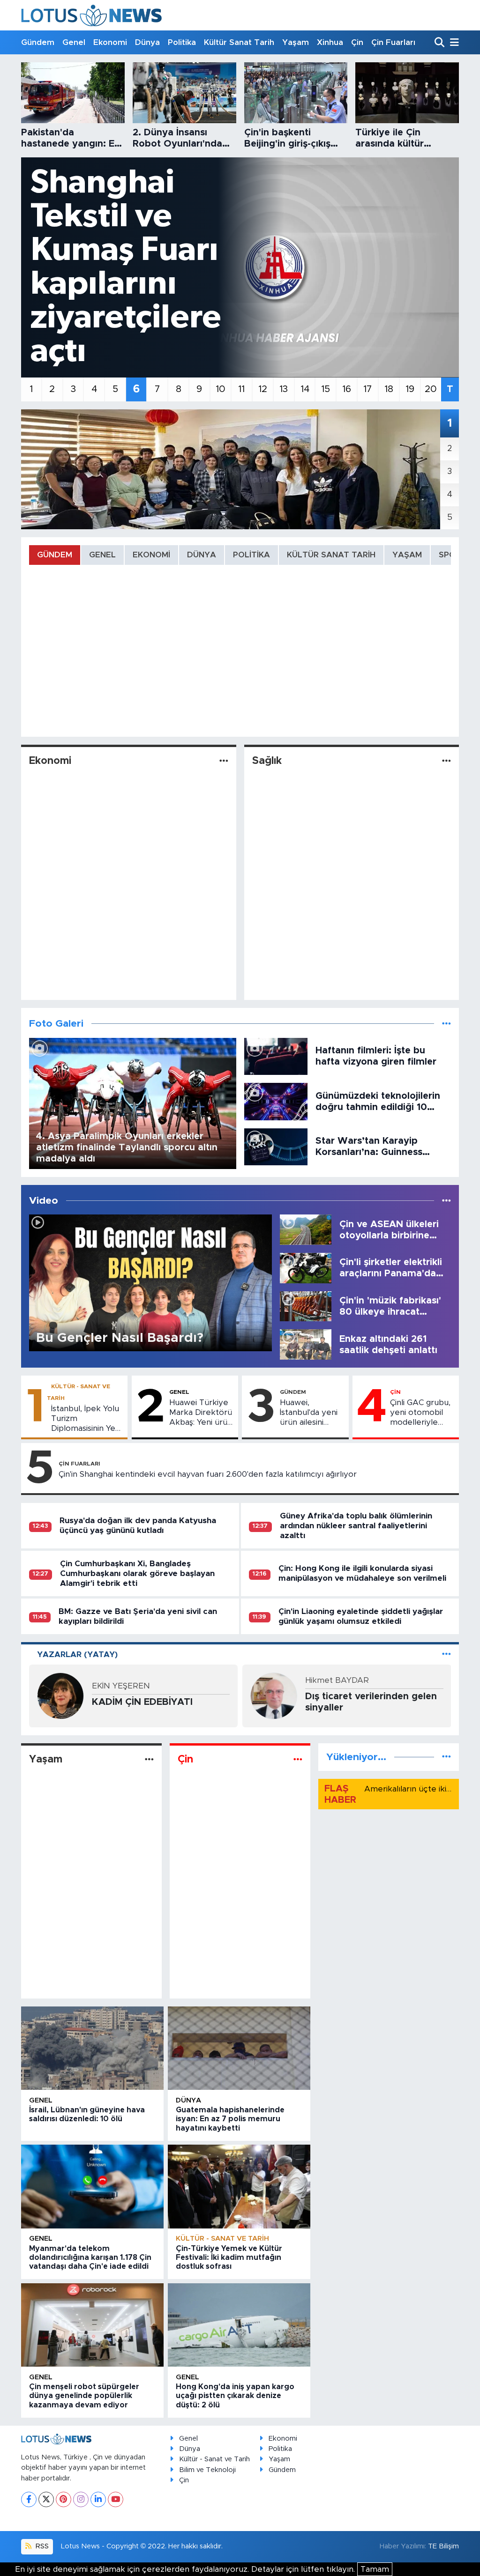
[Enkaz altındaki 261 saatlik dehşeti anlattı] (306, 1344)
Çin (357, 42)
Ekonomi (110, 42)
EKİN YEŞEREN (121, 1686)
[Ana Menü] (453, 43)
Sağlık (267, 761)
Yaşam (296, 42)
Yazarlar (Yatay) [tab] (77, 1654)
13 (284, 389)
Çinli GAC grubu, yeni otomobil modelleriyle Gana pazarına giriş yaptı (420, 1413)
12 (263, 389)
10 (221, 389)
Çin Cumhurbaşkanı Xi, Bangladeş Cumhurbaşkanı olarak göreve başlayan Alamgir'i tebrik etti (137, 1574)
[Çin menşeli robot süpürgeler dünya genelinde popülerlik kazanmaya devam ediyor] (92, 2325)
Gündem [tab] (55, 555)
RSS (41, 2546)
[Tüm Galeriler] (446, 1024)
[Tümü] (446, 1757)
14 (305, 389)
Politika (182, 42)
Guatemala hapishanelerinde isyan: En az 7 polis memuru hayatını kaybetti (230, 2119)
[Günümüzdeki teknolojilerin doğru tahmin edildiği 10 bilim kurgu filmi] (276, 1101)
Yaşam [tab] (407, 555)
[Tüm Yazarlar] (446, 1654)
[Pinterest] (64, 2499)
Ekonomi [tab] (151, 555)
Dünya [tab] (202, 555)
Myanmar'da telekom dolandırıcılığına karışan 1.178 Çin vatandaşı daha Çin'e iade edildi (90, 2258)
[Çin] (298, 1759)
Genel (74, 42)
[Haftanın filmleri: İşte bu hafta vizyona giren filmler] (276, 1056)
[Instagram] (81, 2499)
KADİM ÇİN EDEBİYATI (142, 1702)
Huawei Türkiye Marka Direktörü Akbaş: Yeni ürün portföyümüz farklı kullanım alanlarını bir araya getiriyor (201, 1413)
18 (389, 389)
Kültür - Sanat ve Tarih (222, 2239)
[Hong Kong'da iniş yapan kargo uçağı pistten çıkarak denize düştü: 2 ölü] (239, 2325)
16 (347, 389)
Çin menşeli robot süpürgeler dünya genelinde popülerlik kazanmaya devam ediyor (84, 2396)
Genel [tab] (102, 555)
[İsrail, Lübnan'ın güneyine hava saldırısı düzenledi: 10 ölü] (92, 2048)
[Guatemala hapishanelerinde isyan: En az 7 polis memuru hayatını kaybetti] (239, 2048)
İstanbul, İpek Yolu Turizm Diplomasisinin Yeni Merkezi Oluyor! (86, 1419)
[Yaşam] (149, 1759)
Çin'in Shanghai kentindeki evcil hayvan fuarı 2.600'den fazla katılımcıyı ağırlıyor (208, 1474)
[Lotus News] (91, 15)
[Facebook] (29, 2499)
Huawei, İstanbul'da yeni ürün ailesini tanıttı (309, 1413)
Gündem (38, 42)
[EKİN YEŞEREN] (60, 1695)
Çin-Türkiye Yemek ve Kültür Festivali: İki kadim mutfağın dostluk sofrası (229, 2258)
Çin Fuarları (393, 42)
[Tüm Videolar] (446, 1201)
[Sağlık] (446, 761)
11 (241, 389)
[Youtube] (116, 2499)
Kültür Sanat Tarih (239, 42)
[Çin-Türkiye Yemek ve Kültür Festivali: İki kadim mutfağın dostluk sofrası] (239, 2186)
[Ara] (440, 43)
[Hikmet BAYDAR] (274, 1695)
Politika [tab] (251, 555)
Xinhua (330, 42)
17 (368, 389)
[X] (46, 2499)
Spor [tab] (450, 555)
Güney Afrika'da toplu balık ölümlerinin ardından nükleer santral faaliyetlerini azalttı (356, 1526)
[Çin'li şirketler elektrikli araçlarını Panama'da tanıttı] (306, 1268)
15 (326, 389)
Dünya (147, 42)
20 (431, 389)
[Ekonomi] (224, 761)
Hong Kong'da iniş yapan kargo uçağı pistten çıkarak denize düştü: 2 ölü (235, 2396)
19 (410, 389)
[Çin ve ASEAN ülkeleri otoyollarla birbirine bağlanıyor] (306, 1229)
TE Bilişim (443, 2546)
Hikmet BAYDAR (337, 1680)
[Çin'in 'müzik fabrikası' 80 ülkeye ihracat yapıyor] (306, 1306)
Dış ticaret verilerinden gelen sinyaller (371, 1702)
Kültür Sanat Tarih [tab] (331, 555)
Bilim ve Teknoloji (207, 2470)
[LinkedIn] (98, 2499)
